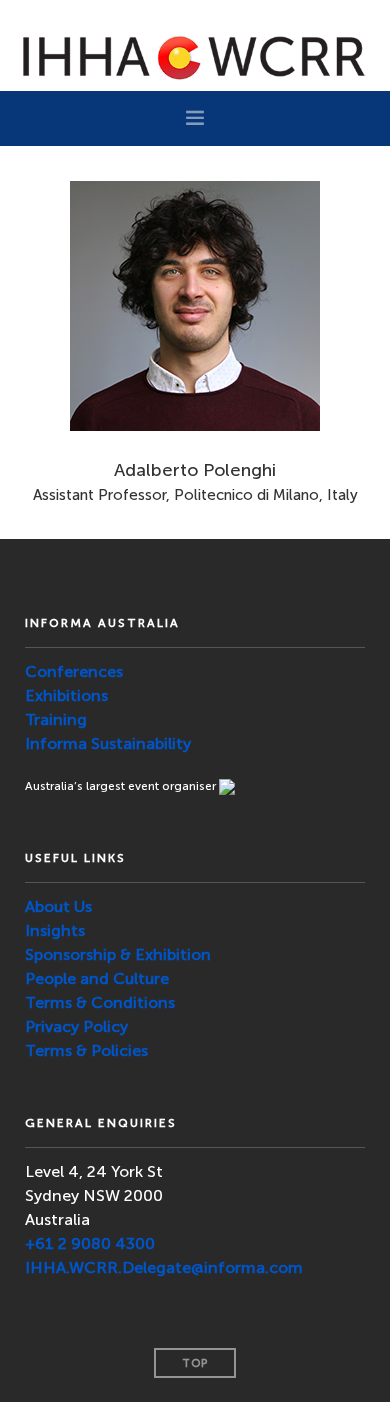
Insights (55, 930)
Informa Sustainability (108, 743)
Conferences (74, 671)
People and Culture (97, 978)
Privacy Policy (76, 1026)
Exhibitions (66, 695)
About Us (58, 906)
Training (56, 719)
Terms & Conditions (100, 1002)
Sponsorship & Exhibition (118, 954)
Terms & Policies (86, 1050)
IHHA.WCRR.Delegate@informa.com (164, 1267)
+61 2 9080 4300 (90, 1243)
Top (195, 1363)
